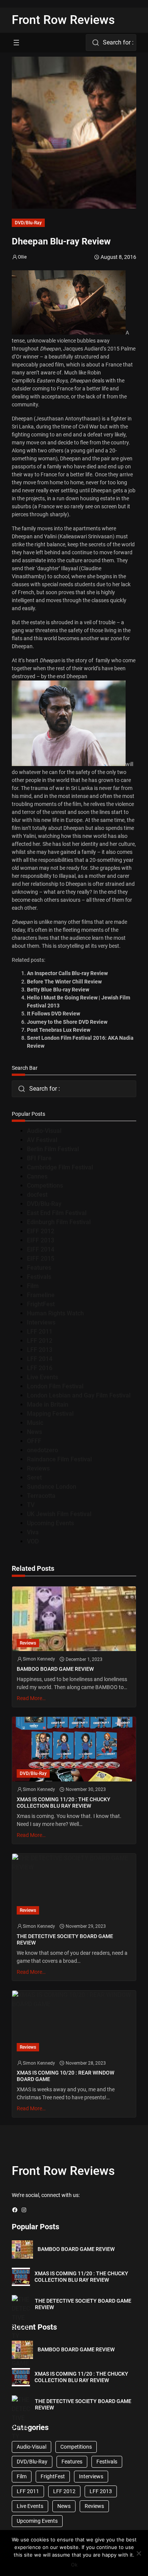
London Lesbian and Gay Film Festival (79, 1395)
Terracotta (41, 1496)
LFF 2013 (40, 1350)
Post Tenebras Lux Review (59, 1030)
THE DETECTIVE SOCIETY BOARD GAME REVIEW (65, 1939)
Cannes (37, 1176)
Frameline (41, 1295)
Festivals (39, 1277)
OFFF (34, 1441)
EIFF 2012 (41, 1231)
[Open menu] (16, 43)
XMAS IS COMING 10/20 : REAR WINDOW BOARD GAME (65, 2076)
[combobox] (111, 43)
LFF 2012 (40, 1341)
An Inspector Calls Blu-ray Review (67, 973)
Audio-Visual (44, 1131)
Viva (33, 1532)
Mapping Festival (50, 1414)
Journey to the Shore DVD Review (67, 1022)
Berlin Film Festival (53, 1149)
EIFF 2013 (41, 1240)
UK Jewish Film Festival (59, 1514)
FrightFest (41, 1304)
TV (31, 1505)
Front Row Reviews (63, 20)
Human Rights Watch (55, 1313)
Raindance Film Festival (59, 1459)
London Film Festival (55, 1386)
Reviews (38, 1468)
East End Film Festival (57, 1213)
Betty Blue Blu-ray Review (58, 990)
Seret (34, 1478)
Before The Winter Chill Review (64, 982)
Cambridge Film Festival (60, 1167)
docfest (37, 1195)
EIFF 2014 (41, 1249)
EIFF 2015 (41, 1259)
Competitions (45, 1186)
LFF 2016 (40, 1368)
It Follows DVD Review (54, 1014)
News (35, 1432)
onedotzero (43, 1450)
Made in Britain (48, 1405)
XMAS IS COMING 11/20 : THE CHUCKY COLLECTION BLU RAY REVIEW (64, 1803)
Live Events (43, 1377)
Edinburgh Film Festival (59, 1222)
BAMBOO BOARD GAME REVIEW (55, 1669)
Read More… (31, 1698)
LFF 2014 (40, 1359)
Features (39, 1268)
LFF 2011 (40, 1332)
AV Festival (42, 1140)
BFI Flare (39, 1158)
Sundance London (52, 1487)
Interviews (41, 1322)
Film (33, 1286)
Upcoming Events (50, 1523)
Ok (74, 2565)
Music (35, 1423)
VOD (33, 1541)
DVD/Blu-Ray (28, 223)
